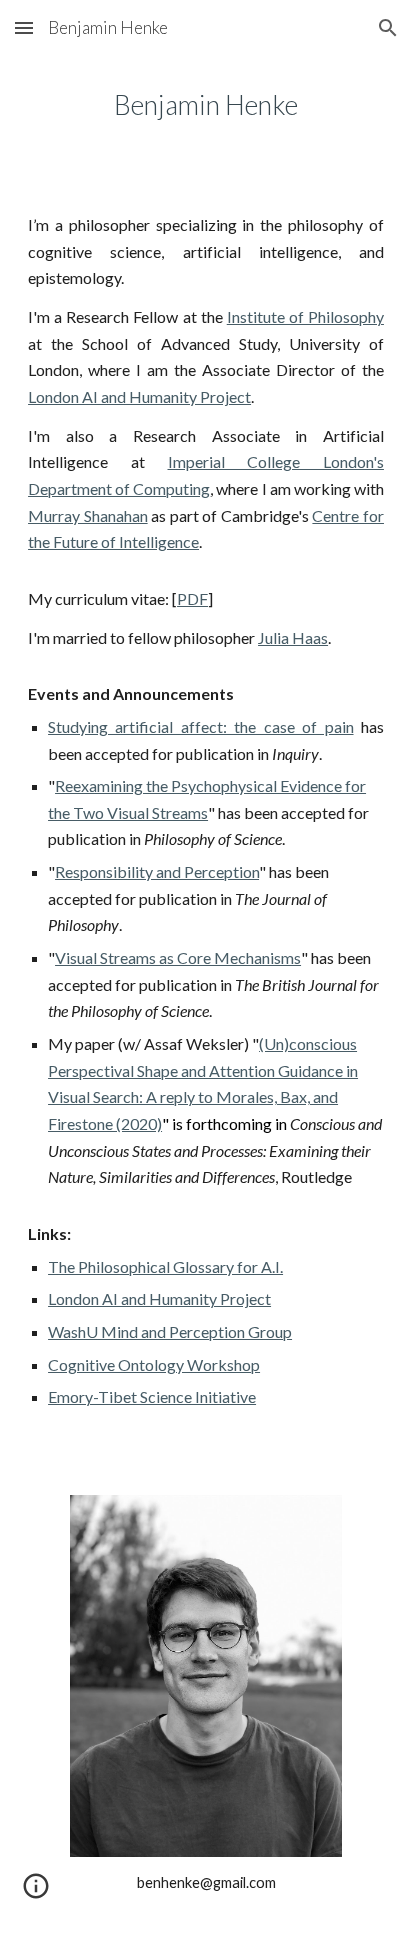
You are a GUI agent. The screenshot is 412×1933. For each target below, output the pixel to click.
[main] (206, 105)
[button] (24, 27)
